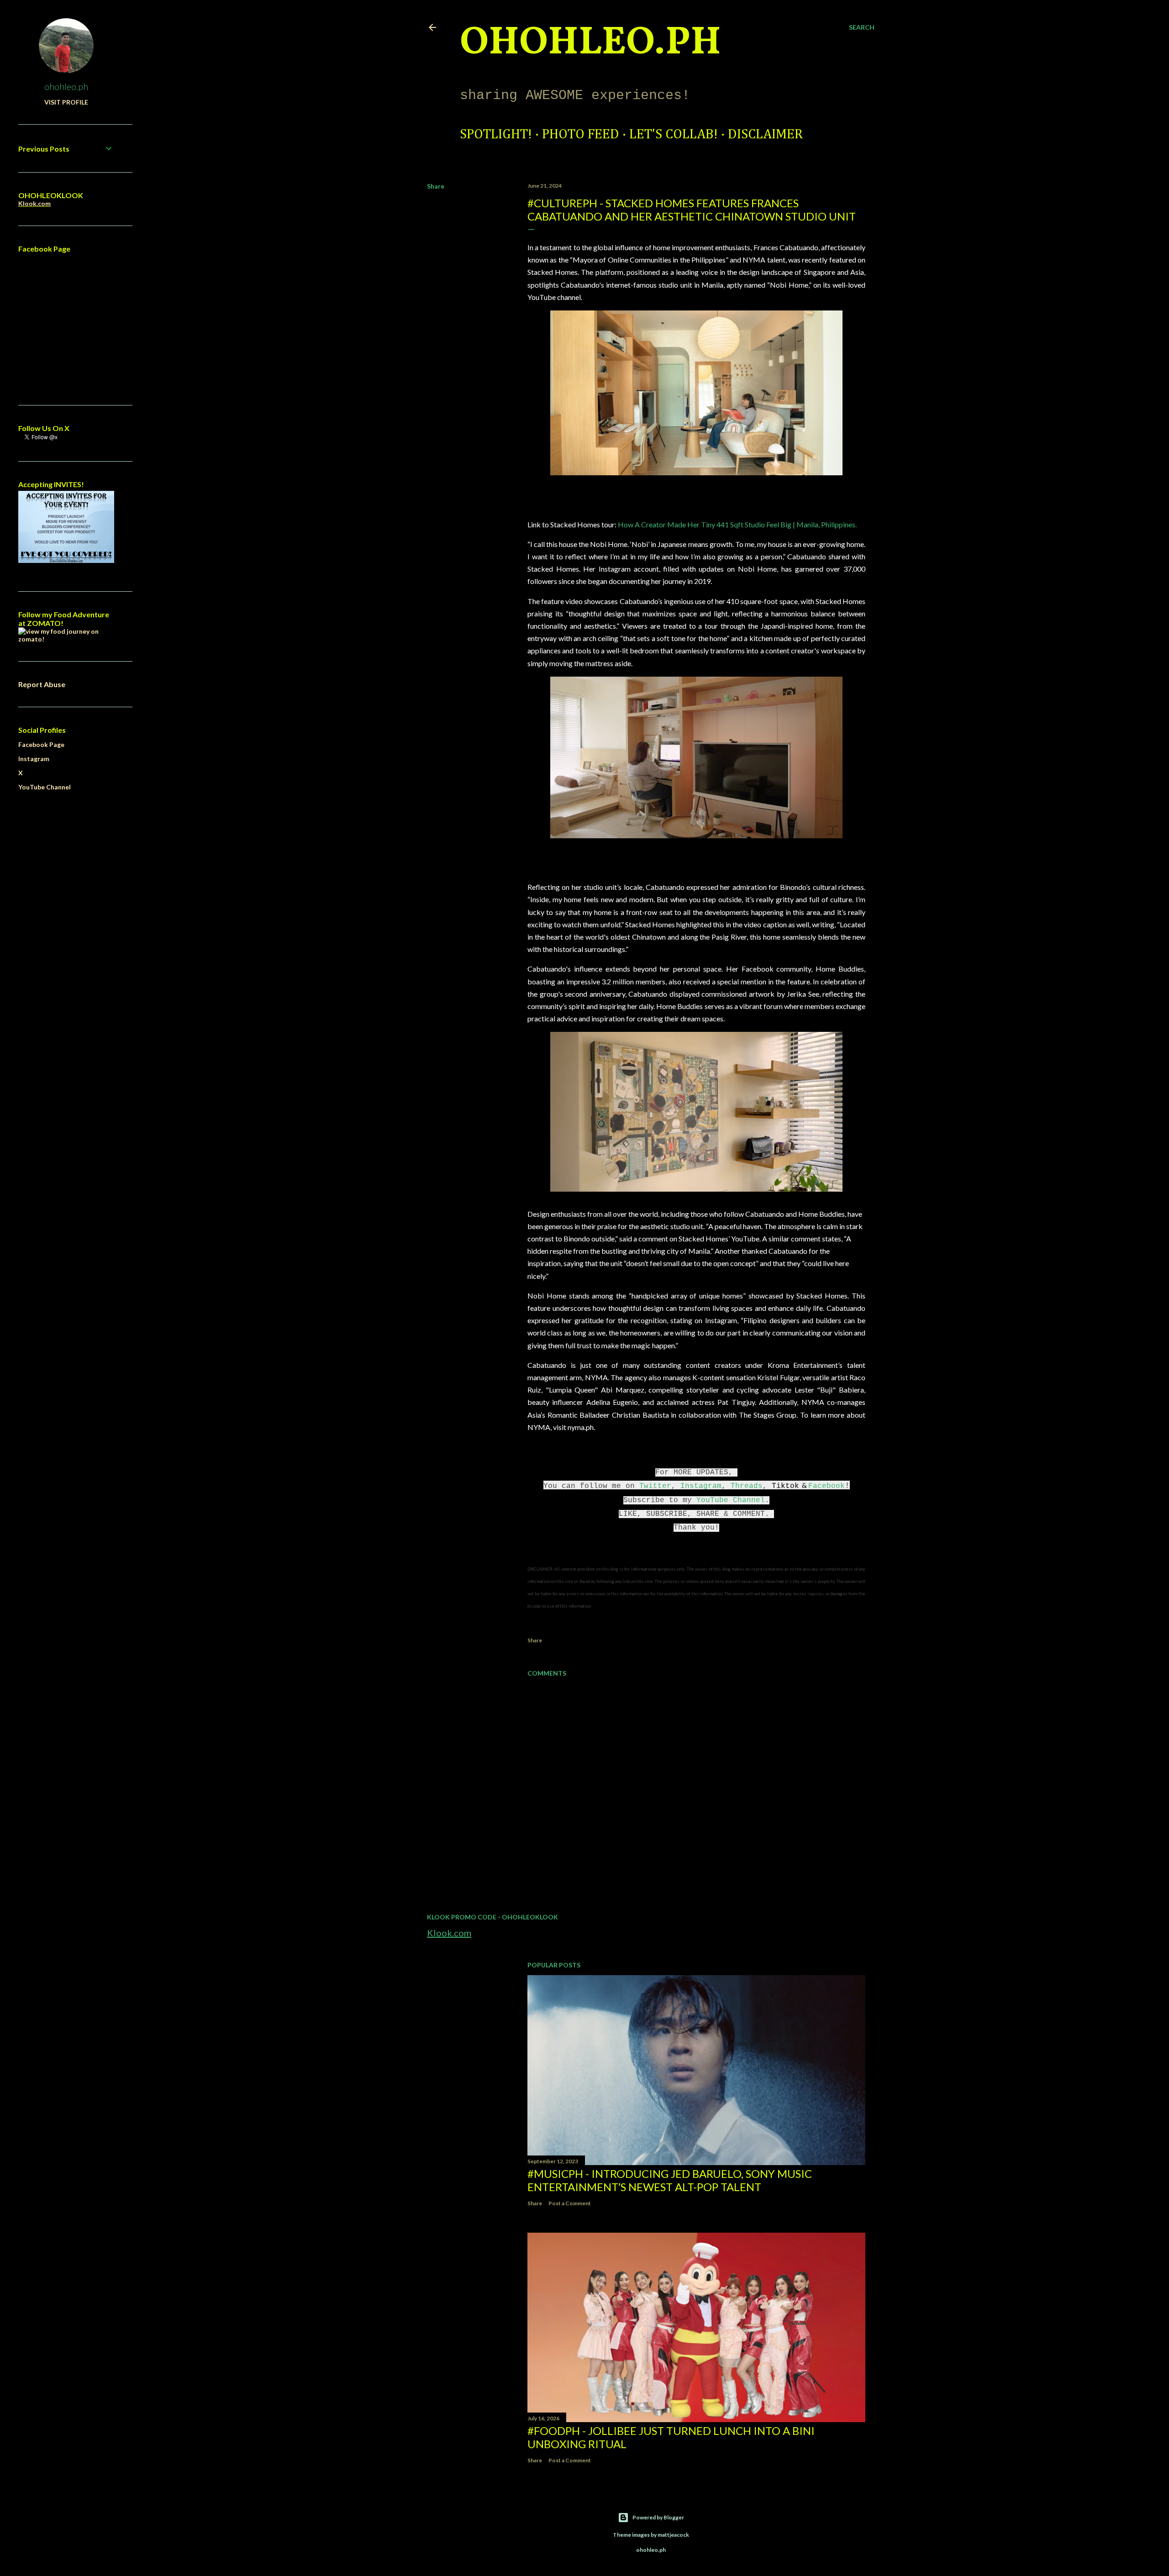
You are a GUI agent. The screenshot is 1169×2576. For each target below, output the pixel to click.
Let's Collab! (674, 135)
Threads (747, 1486)
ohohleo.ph (66, 86)
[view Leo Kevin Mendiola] (66, 639)
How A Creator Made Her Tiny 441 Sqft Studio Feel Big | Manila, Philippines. (737, 524)
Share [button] (436, 186)
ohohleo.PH (590, 43)
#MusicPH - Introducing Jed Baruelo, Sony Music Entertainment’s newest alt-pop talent (670, 2180)
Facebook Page (41, 744)
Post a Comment (570, 2203)
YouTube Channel (731, 1500)
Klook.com (449, 1933)
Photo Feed (581, 135)
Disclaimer (765, 135)
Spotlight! (496, 135)
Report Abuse (42, 684)
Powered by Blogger (658, 2517)
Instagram (701, 1486)
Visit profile (66, 102)
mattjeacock (673, 2535)
